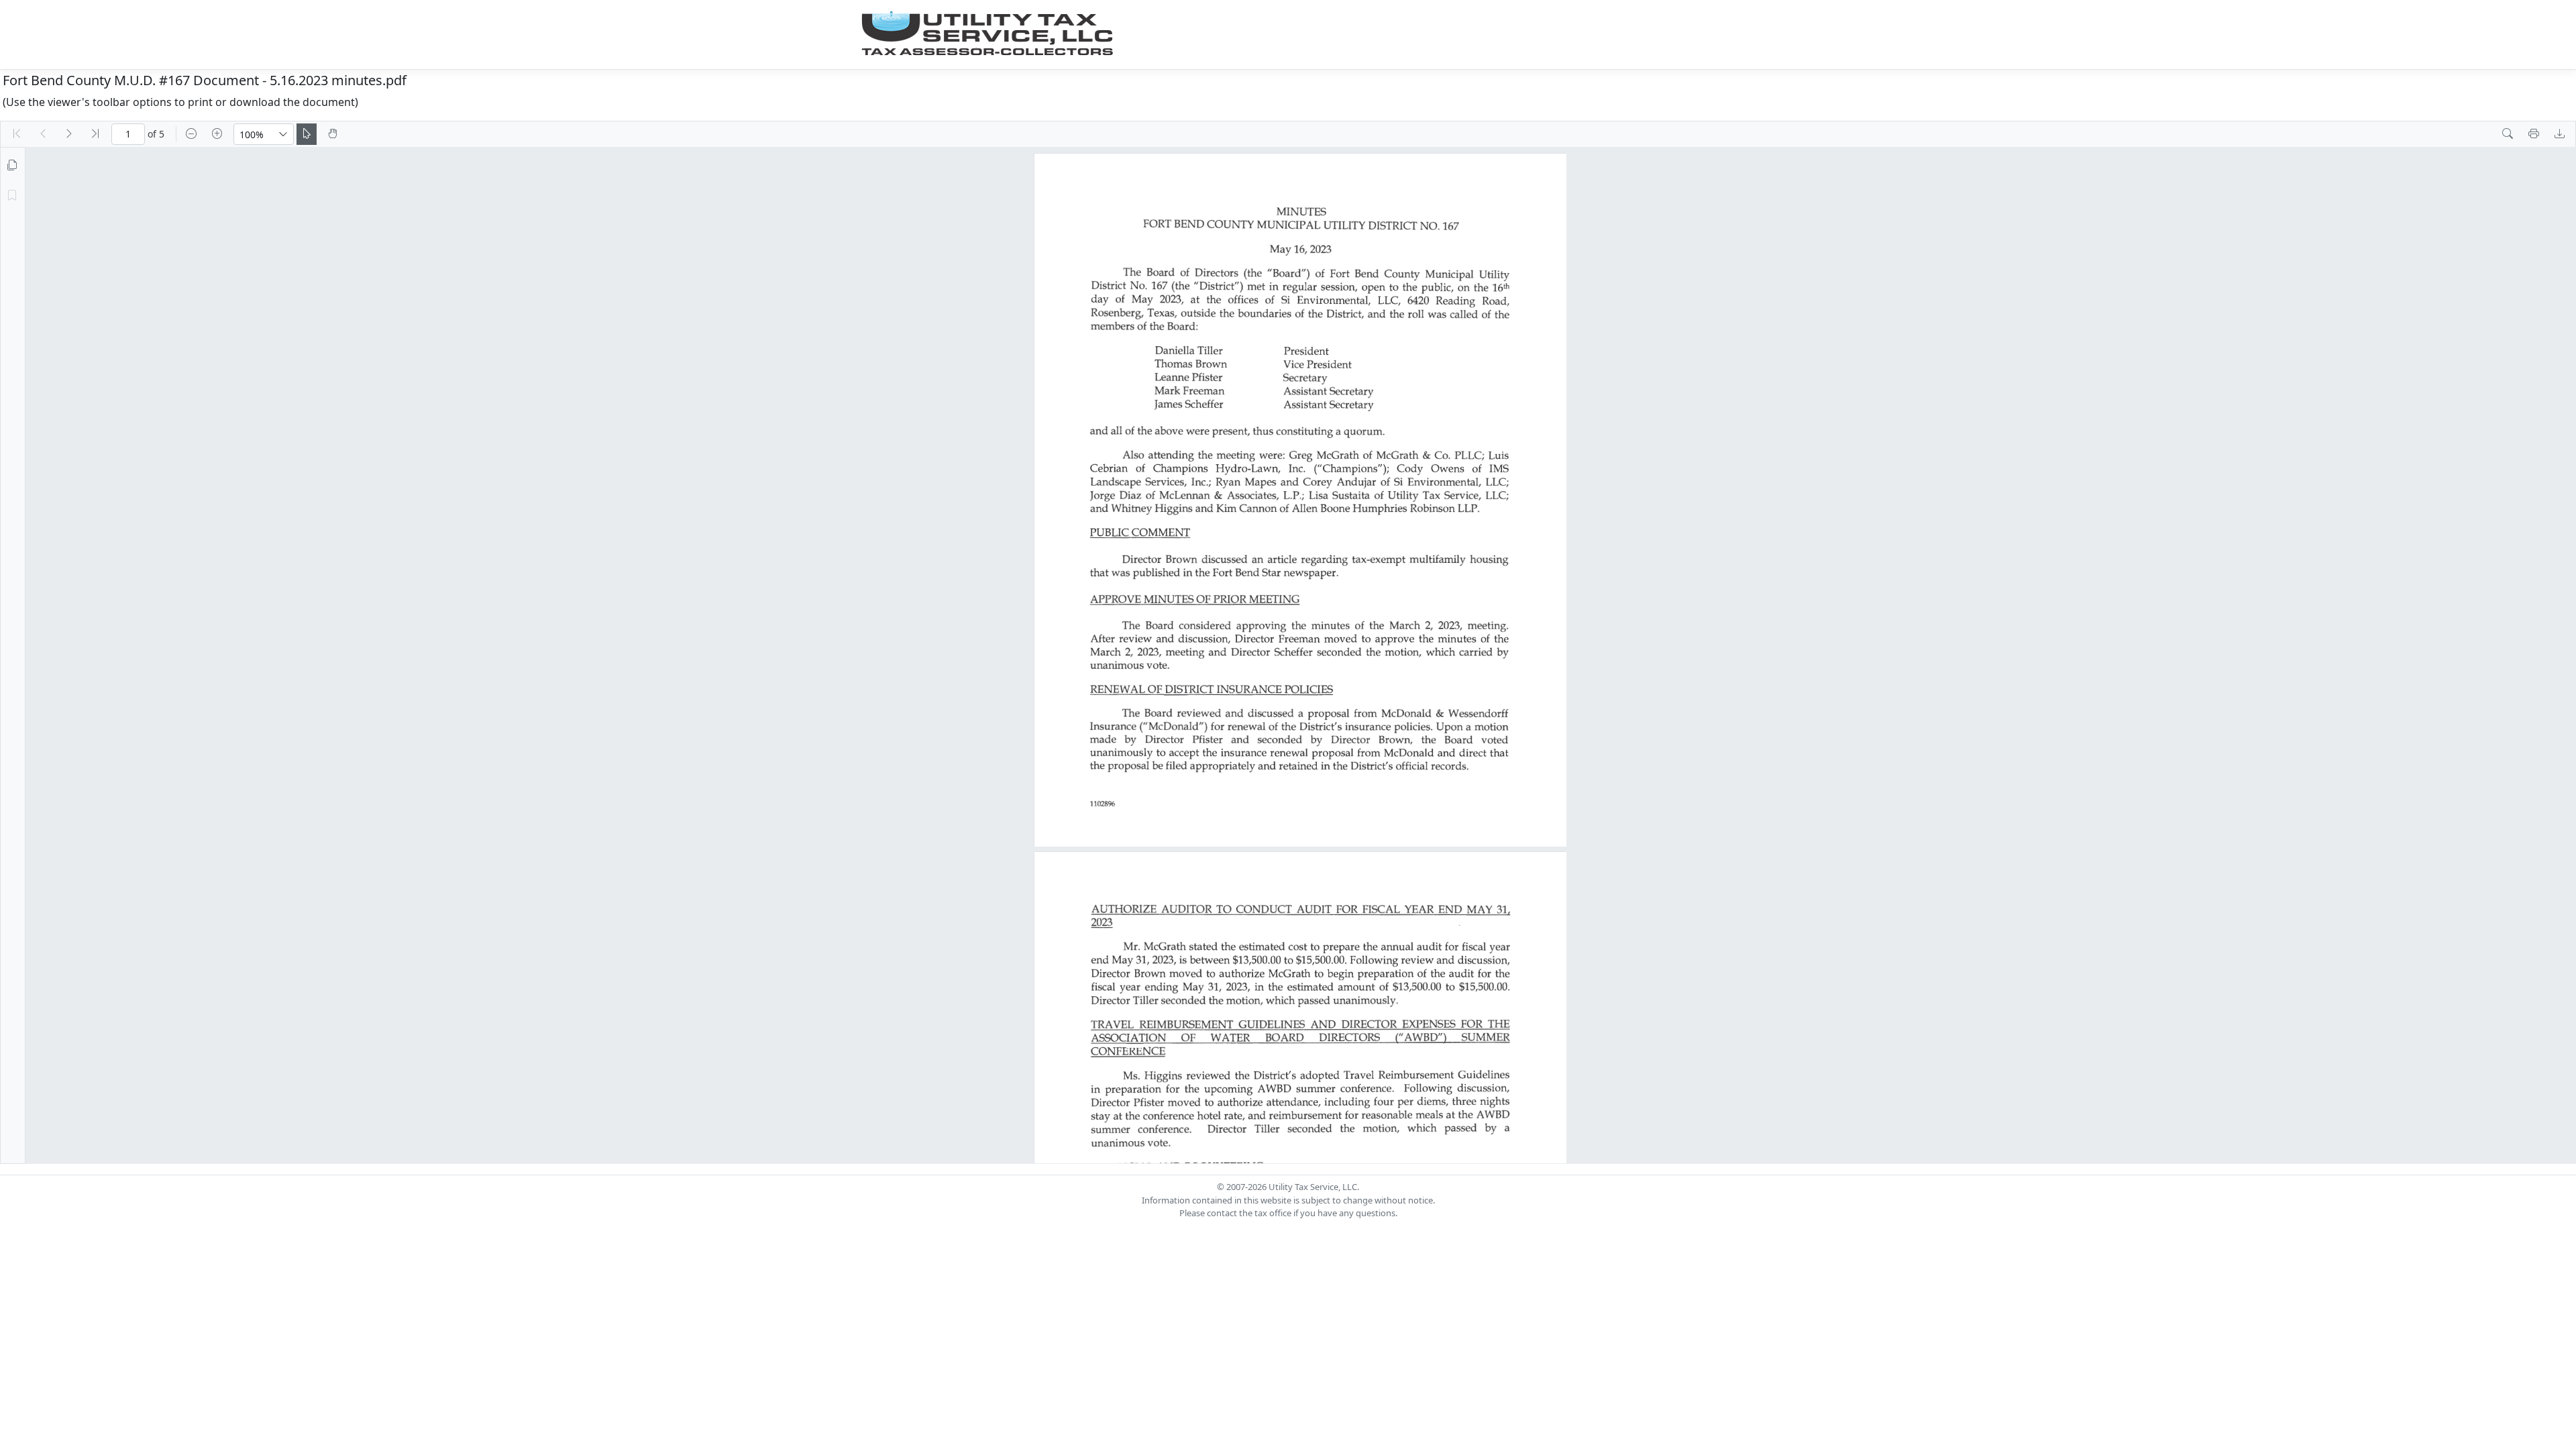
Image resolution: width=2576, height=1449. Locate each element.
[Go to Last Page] (95, 134)
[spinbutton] (128, 134)
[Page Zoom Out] (191, 134)
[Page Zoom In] (217, 134)
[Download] (2560, 134)
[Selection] (307, 134)
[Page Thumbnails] (12, 166)
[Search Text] (2508, 134)
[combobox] (254, 134)
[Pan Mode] (333, 134)
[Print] (2534, 134)
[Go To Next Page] (69, 134)
